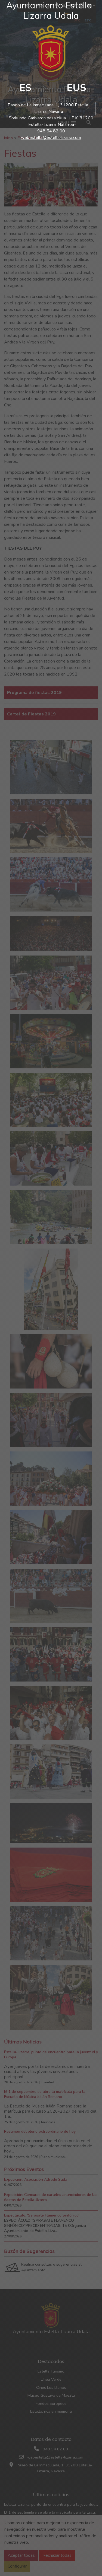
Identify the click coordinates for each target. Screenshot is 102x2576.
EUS (76, 88)
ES (25, 88)
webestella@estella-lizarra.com (51, 138)
